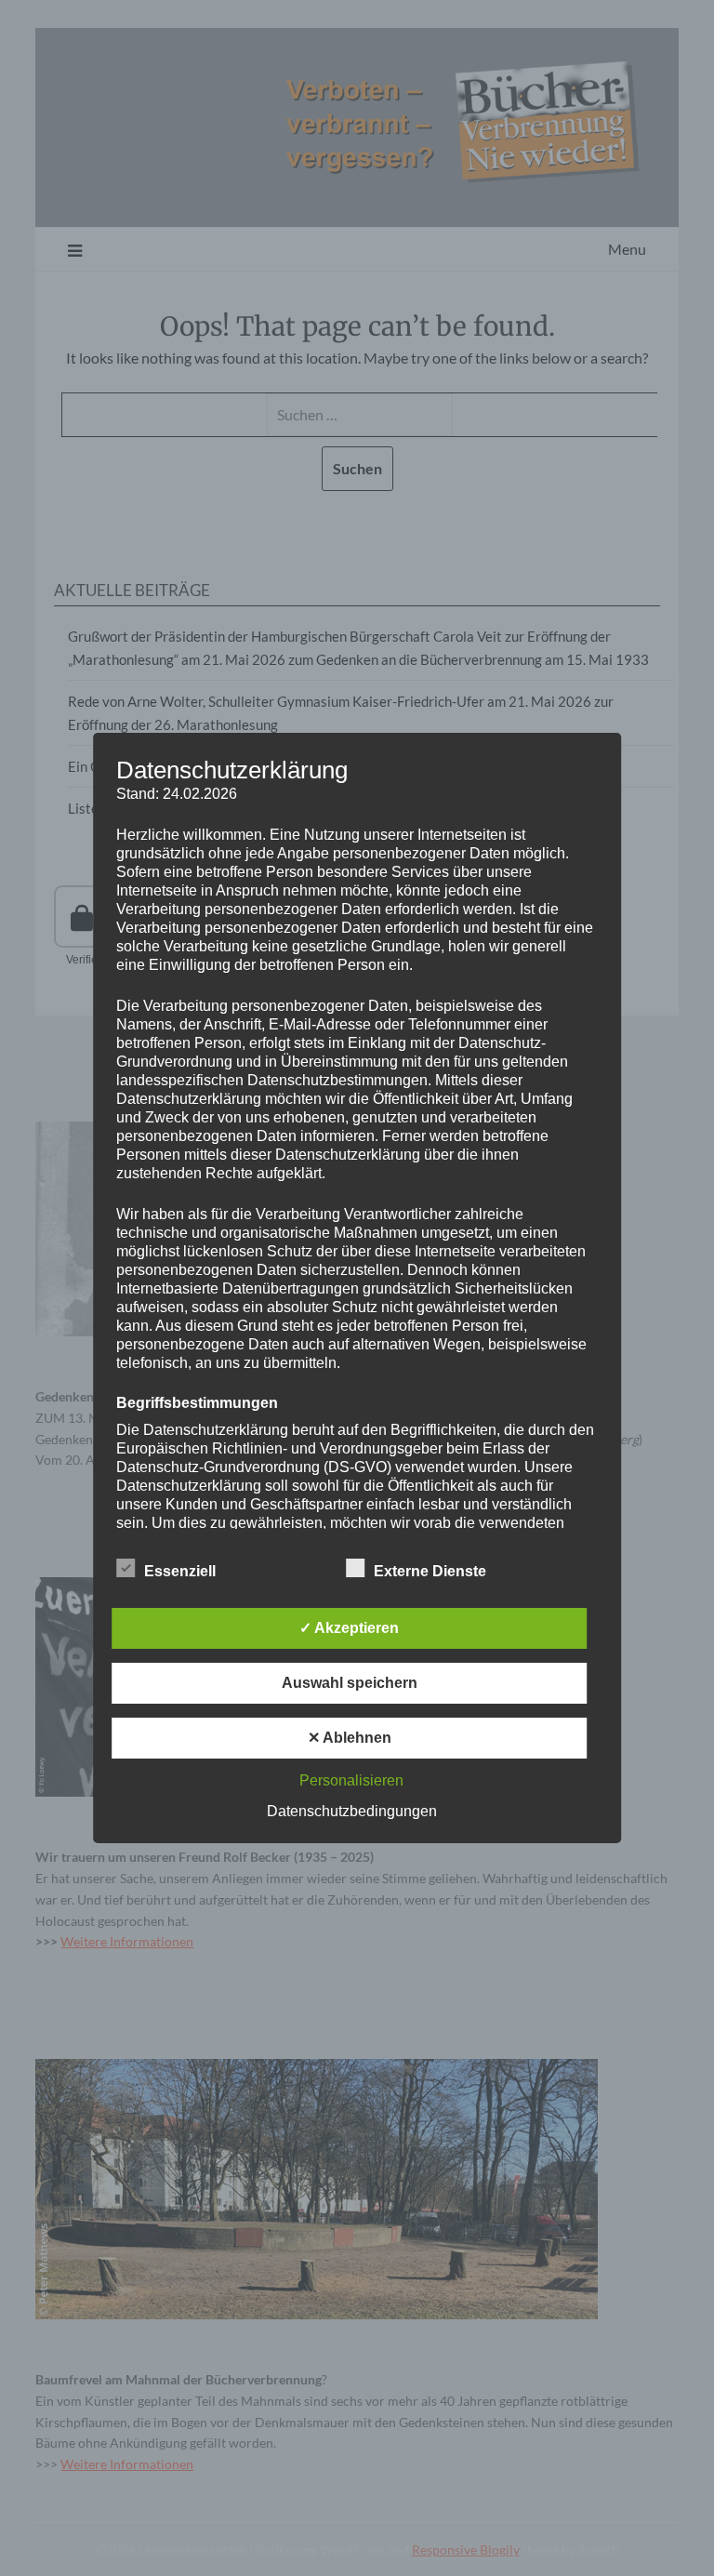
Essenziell (180, 1571)
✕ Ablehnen (350, 1738)
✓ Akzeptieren (349, 1628)
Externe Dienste (430, 1571)
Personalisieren (351, 1780)
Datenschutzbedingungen (352, 1811)
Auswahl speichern (350, 1683)
